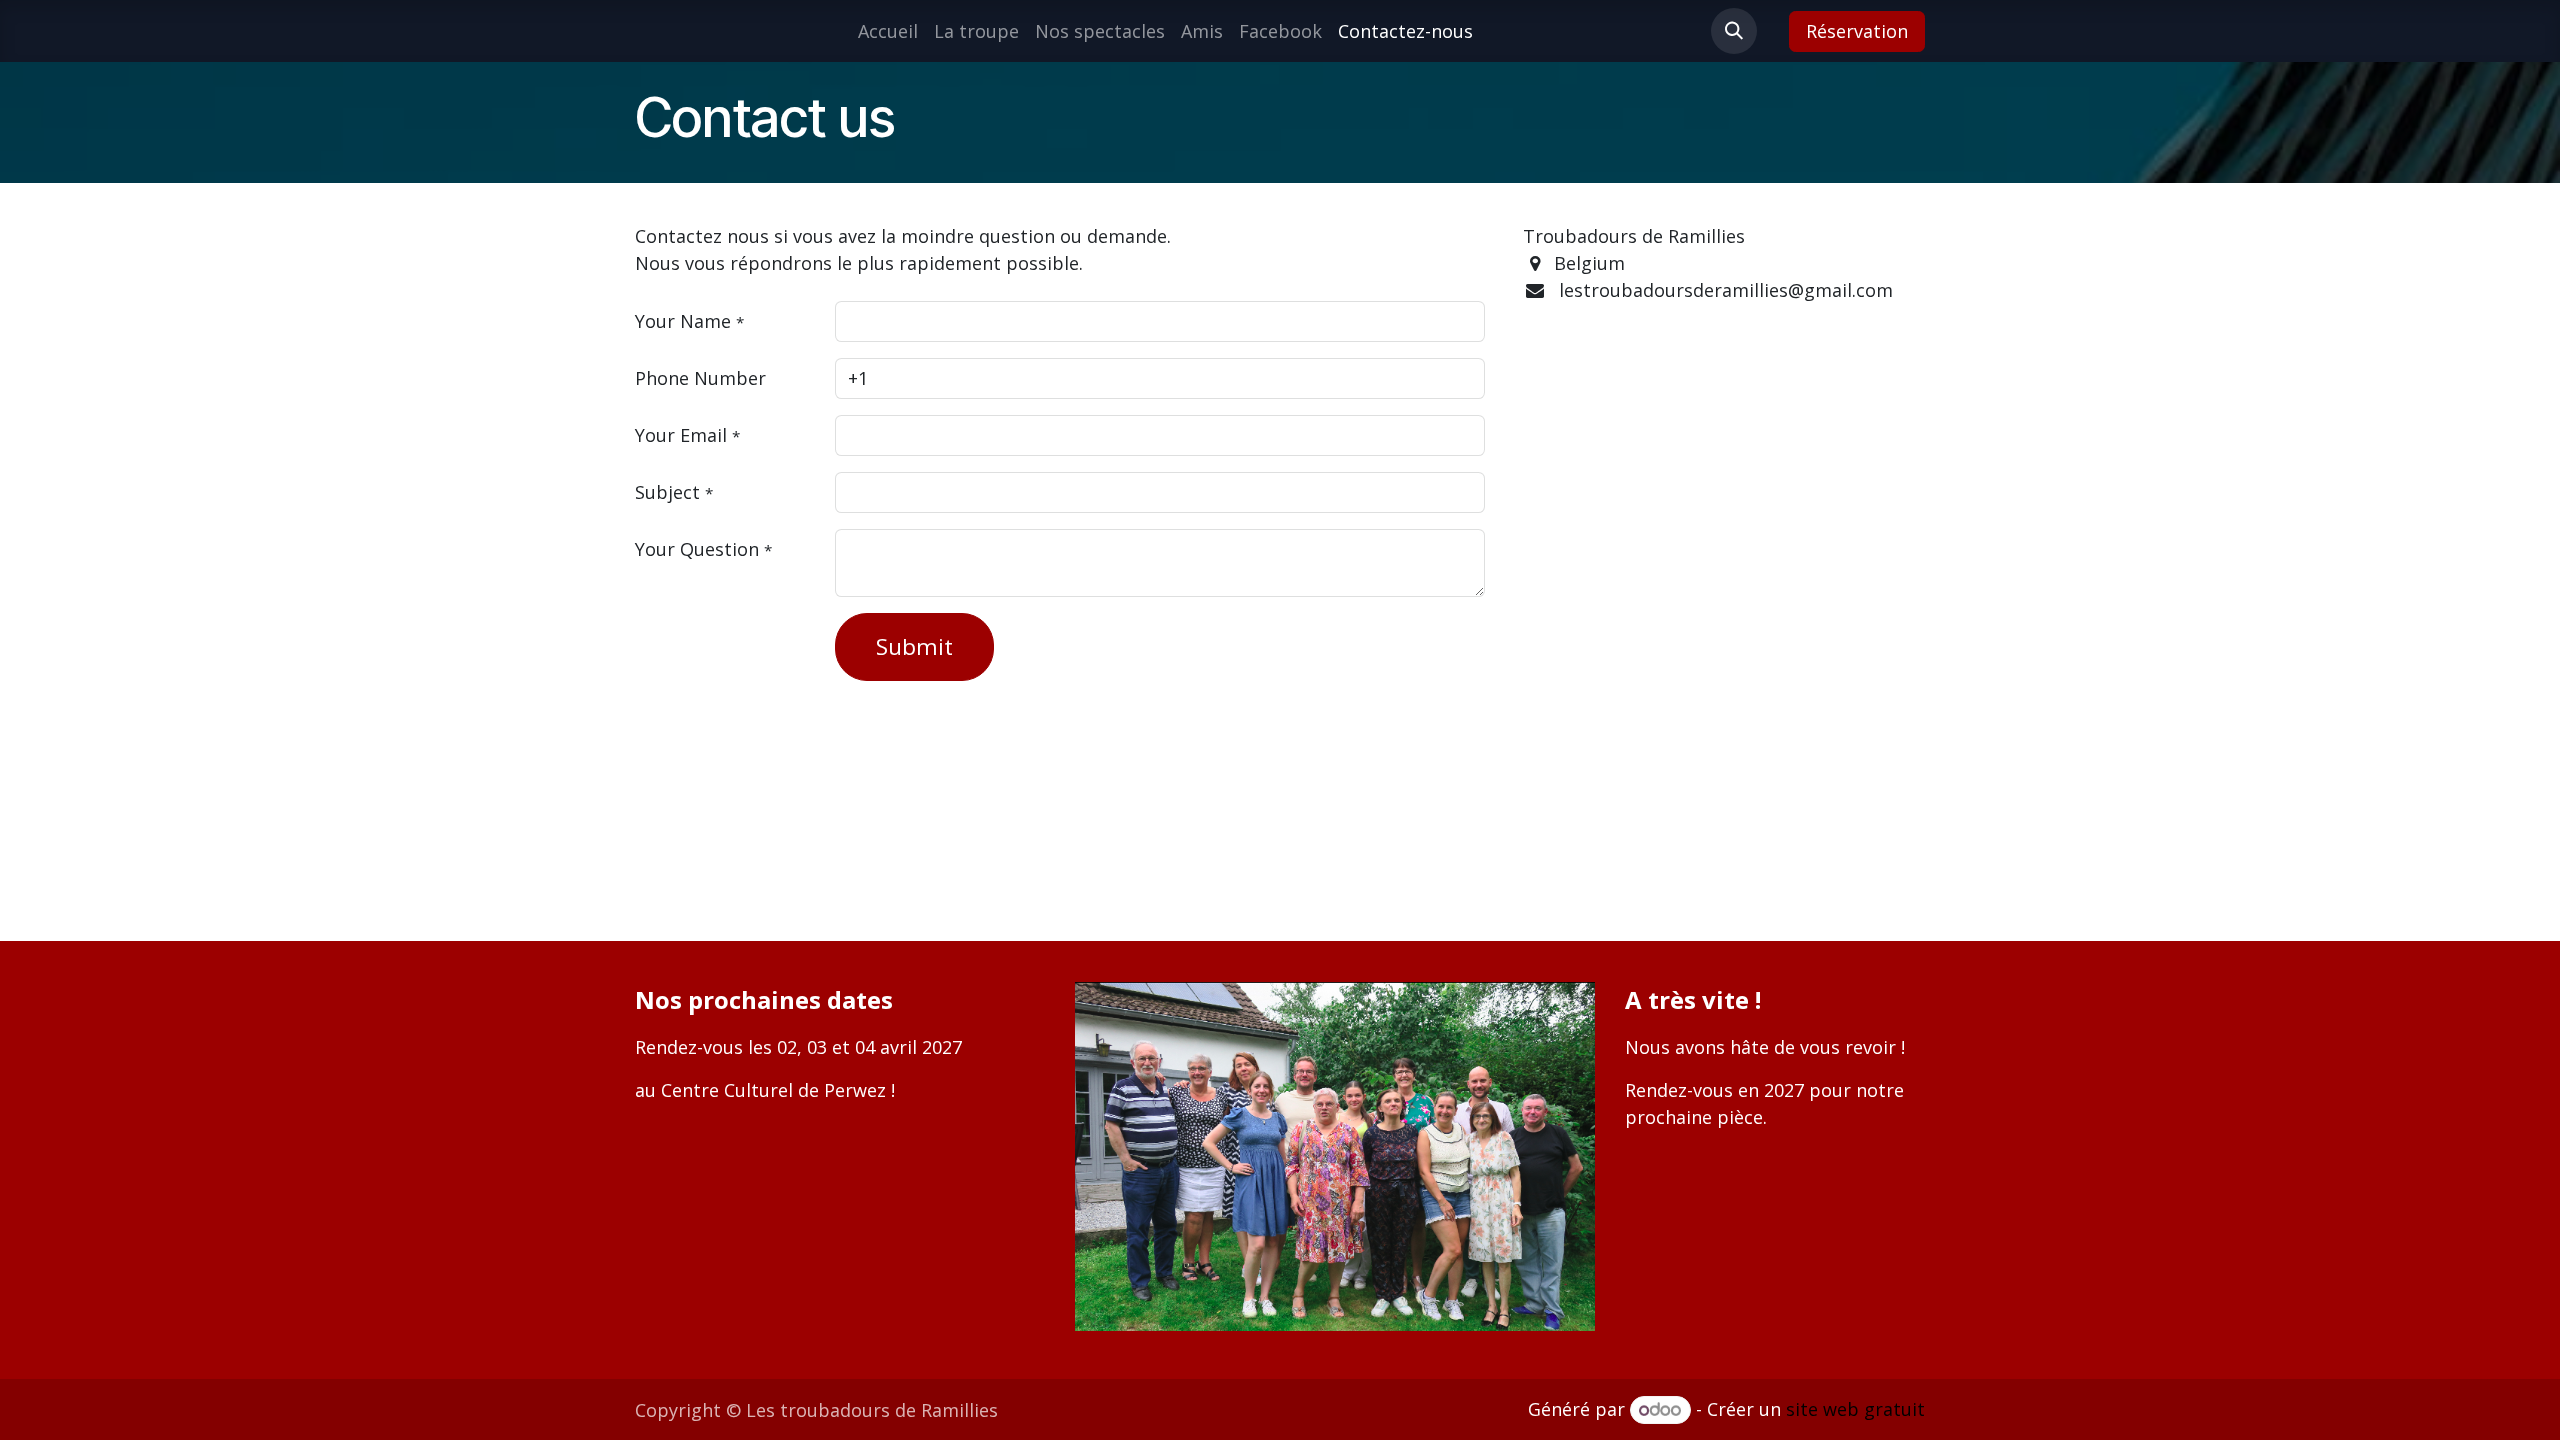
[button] (1734, 31)
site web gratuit (1855, 1409)
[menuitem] (888, 31)
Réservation (1857, 31)
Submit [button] (914, 646)
